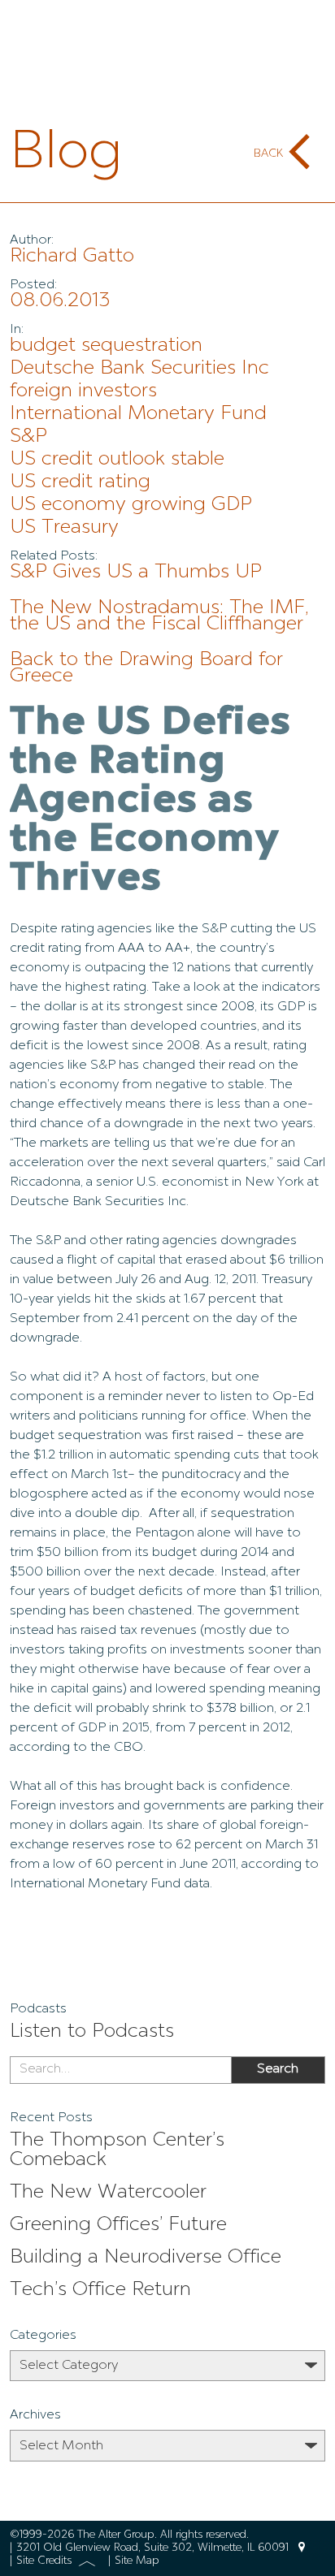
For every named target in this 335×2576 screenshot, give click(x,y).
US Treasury (64, 528)
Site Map (137, 2561)
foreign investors (83, 391)
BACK (268, 153)
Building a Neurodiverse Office (146, 2258)
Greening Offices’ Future (118, 2225)
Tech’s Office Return (100, 2290)
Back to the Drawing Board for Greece (146, 668)
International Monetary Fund (138, 414)
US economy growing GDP (131, 505)
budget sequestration (106, 346)
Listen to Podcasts (92, 2032)
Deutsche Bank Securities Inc (139, 369)
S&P (28, 437)
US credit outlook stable (117, 460)
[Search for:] (120, 2070)
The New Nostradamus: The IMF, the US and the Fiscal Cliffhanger (159, 616)
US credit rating (80, 482)
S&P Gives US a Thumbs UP (136, 573)
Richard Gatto (72, 257)
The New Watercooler (108, 2193)
